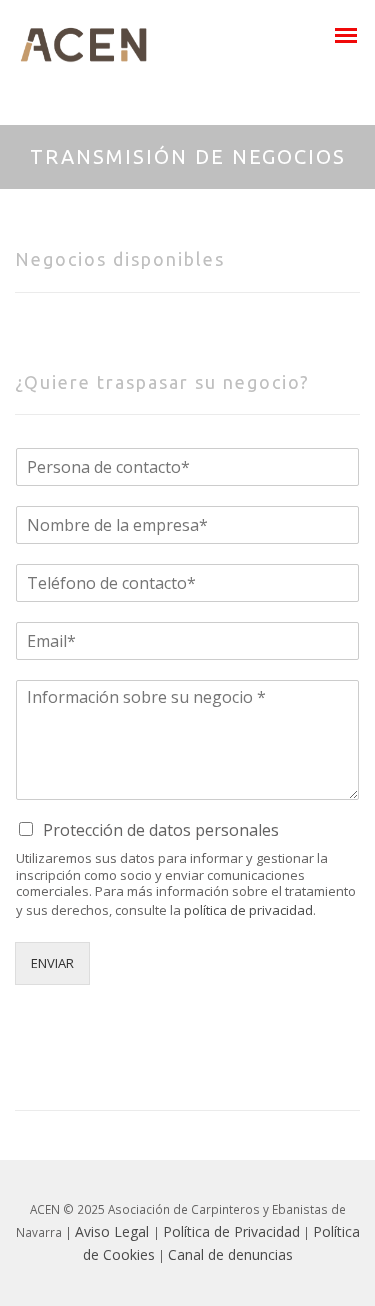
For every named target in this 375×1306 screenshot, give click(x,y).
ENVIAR (52, 963)
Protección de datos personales (161, 830)
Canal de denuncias (230, 1254)
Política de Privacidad (231, 1231)
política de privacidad (248, 910)
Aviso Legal (114, 1231)
